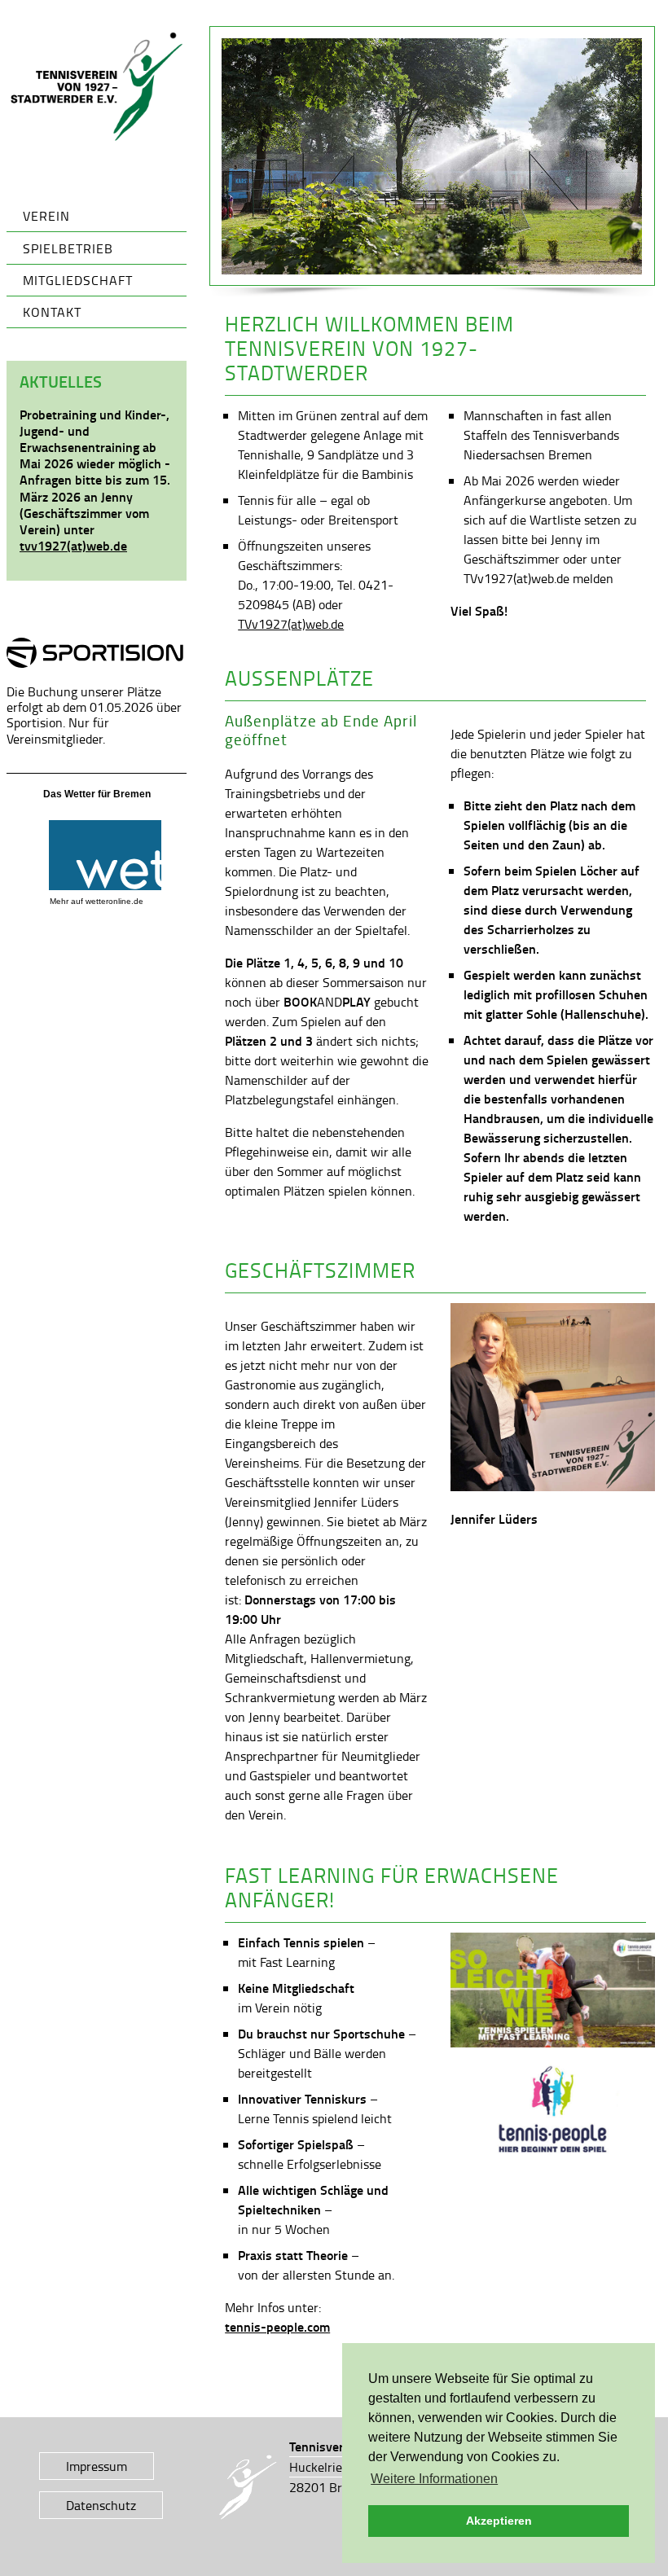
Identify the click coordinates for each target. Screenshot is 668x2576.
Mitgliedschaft (78, 280)
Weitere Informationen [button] (434, 2479)
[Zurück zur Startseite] (97, 87)
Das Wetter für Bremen (97, 794)
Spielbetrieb (68, 248)
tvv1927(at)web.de (73, 545)
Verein (46, 216)
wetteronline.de (114, 901)
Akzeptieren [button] (499, 2521)
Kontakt (52, 312)
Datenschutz (101, 2505)
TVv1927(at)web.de (291, 624)
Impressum (97, 2466)
